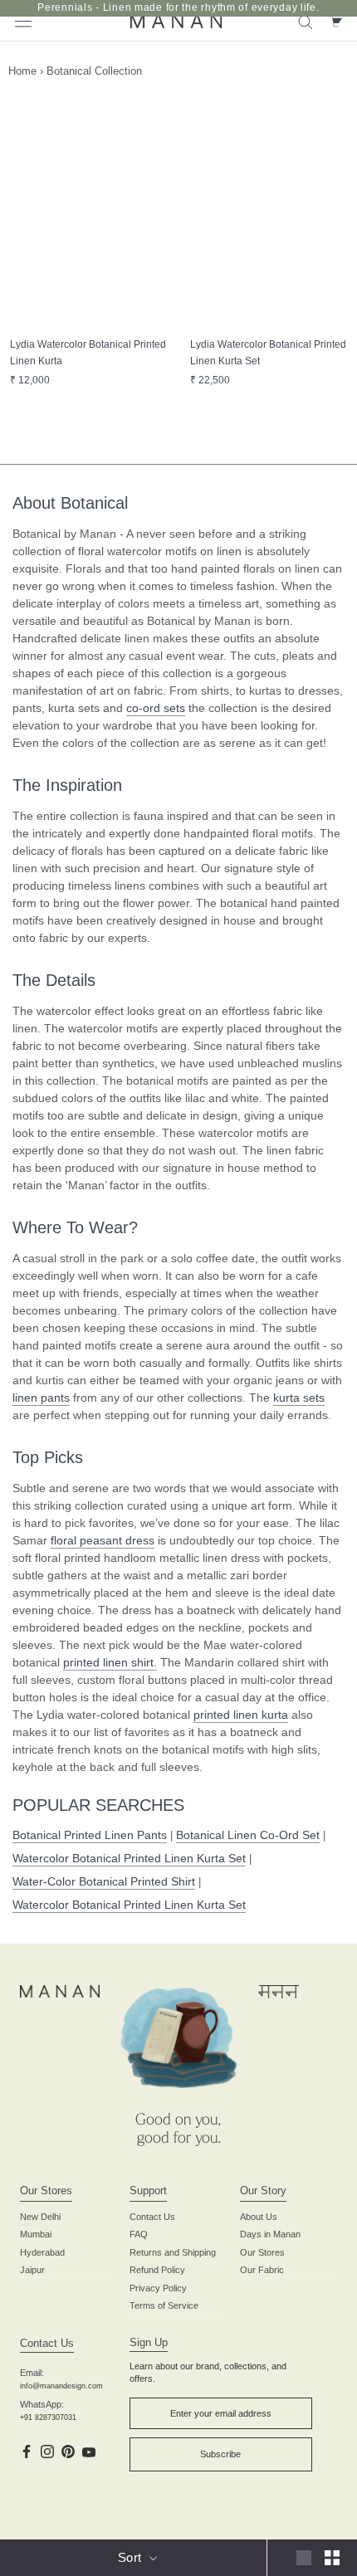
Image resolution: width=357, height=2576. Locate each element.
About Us (259, 2217)
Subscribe (220, 2454)
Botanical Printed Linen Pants (90, 1835)
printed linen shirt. (110, 1662)
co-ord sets (156, 708)
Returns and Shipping (173, 2252)
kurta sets (299, 1398)
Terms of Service (164, 2305)
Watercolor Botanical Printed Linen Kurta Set (129, 1858)
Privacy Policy (158, 2288)
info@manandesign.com (61, 2386)
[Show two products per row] (332, 2558)
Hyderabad (42, 2252)
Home (22, 71)
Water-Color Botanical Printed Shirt (104, 1881)
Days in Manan (270, 2234)
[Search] (306, 21)
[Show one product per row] (304, 2558)
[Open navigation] (23, 20)
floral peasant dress (103, 1540)
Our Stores (262, 2252)
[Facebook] (27, 2451)
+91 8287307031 (48, 2417)
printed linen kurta (241, 1715)
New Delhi (40, 2217)
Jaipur (32, 2270)
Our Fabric (262, 2270)
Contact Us (152, 2217)
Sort (132, 2557)
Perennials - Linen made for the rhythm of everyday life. (178, 7)
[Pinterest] (68, 2451)
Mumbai (36, 2234)
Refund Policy (157, 2270)
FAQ (139, 2234)
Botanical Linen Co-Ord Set (248, 1835)
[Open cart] (335, 21)
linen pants (41, 1398)
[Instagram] (47, 2451)
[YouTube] (89, 2451)
